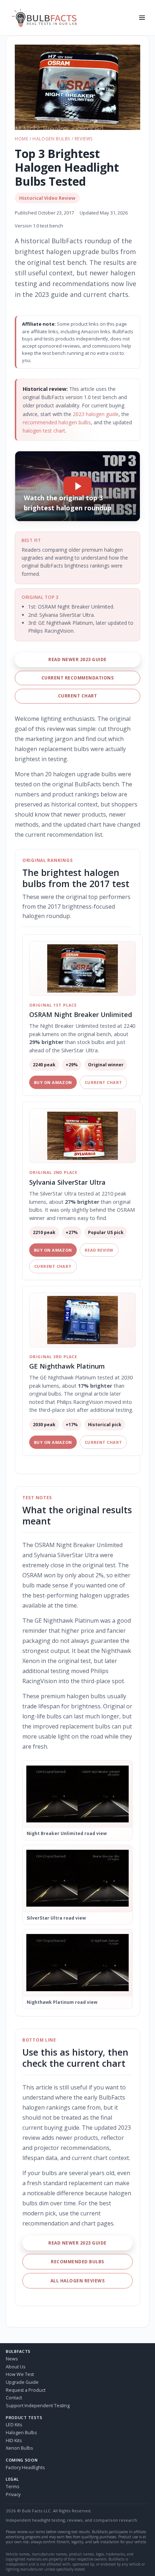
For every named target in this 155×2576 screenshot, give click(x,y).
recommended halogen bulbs (57, 422)
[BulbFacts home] (70, 18)
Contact (14, 2398)
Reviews (84, 139)
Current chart (77, 696)
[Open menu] (142, 18)
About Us (15, 2367)
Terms (12, 2487)
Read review (99, 1250)
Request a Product (26, 2390)
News (12, 2359)
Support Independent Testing (38, 2406)
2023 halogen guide (96, 414)
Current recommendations (77, 678)
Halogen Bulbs (51, 139)
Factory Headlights (25, 2467)
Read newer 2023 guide (77, 659)
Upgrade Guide (22, 2382)
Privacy (13, 2494)
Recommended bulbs (77, 2262)
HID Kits (14, 2441)
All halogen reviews (77, 2281)
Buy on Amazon (53, 1082)
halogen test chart (44, 431)
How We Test (20, 2374)
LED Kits (14, 2425)
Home (21, 139)
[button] (77, 87)
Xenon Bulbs (19, 2448)
